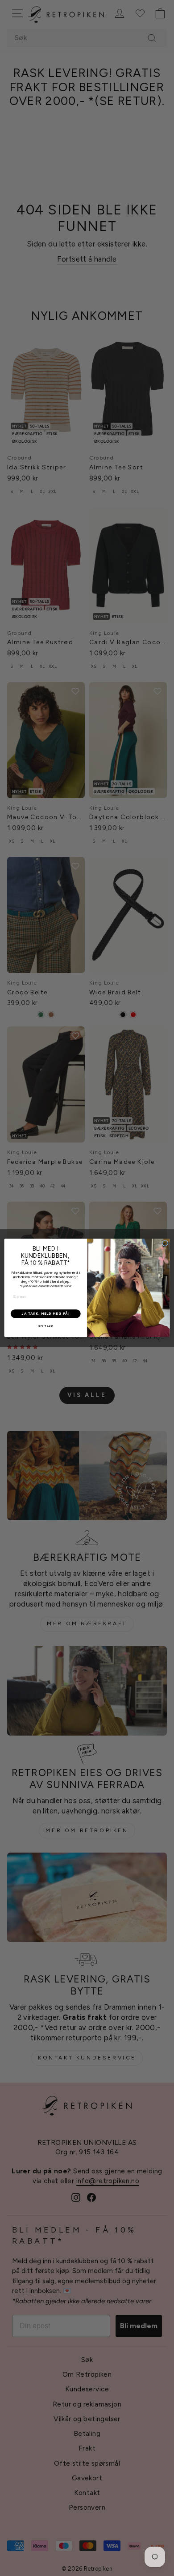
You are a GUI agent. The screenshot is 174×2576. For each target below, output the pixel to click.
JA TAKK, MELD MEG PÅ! (46, 1314)
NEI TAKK (46, 1326)
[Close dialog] (165, 1243)
